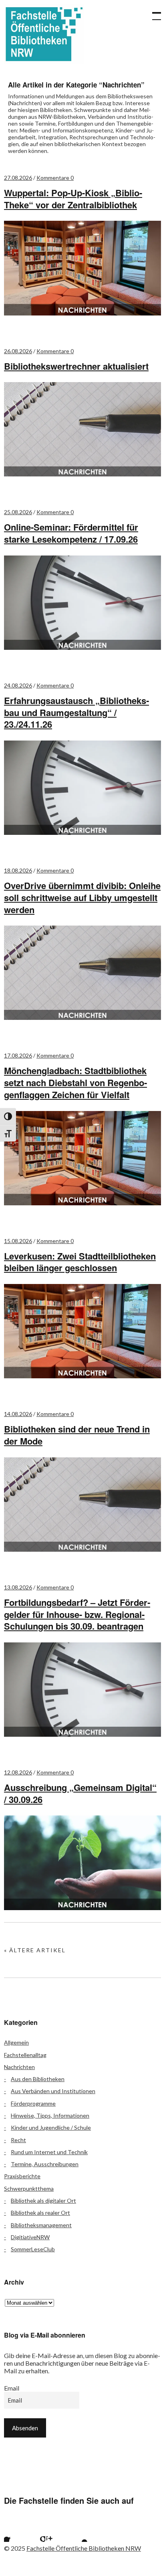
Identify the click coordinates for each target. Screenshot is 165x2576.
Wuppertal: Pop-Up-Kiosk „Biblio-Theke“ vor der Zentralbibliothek (73, 199)
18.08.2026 (18, 870)
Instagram (56, 2532)
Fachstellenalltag (25, 2055)
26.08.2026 (18, 351)
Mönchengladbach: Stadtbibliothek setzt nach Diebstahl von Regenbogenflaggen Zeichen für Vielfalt (75, 1082)
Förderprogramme (33, 2103)
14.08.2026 (18, 1414)
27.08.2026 (18, 178)
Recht (18, 2140)
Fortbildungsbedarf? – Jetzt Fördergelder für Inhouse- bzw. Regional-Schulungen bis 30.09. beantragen (77, 1614)
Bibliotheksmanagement (41, 2225)
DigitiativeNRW (30, 2237)
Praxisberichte (22, 2176)
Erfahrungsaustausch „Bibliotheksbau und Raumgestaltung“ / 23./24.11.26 (76, 712)
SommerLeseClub (33, 2249)
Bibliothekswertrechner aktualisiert (76, 366)
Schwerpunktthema (29, 2188)
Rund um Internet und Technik (49, 2152)
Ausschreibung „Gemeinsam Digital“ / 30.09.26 (80, 1793)
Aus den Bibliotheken (38, 2079)
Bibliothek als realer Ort (40, 2213)
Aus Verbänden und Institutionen (53, 2091)
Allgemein (16, 2042)
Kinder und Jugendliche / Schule (51, 2127)
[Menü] (153, 12)
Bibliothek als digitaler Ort (43, 2201)
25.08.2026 (18, 512)
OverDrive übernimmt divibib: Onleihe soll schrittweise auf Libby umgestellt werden (82, 897)
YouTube (78, 2532)
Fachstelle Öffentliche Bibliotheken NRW (44, 34)
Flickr (35, 2532)
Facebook (14, 2532)
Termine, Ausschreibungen (45, 2164)
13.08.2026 (18, 1587)
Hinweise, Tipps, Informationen (50, 2115)
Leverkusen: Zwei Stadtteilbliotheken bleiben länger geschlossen (80, 1262)
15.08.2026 (18, 1241)
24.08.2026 (18, 685)
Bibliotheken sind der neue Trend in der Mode (77, 1435)
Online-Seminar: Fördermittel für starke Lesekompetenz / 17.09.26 (71, 533)
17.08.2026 (18, 1055)
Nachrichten (19, 2067)
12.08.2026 (18, 1772)
